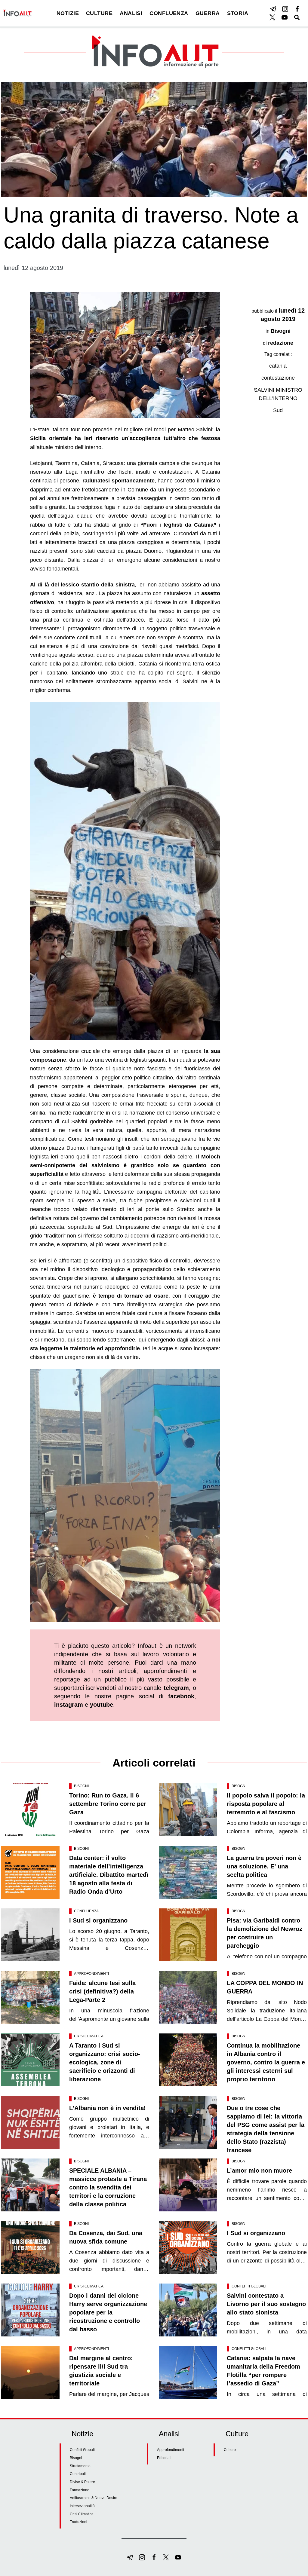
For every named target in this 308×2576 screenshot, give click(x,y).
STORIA (238, 13)
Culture (230, 2450)
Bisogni (281, 331)
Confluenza (86, 1911)
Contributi (78, 2474)
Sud (278, 410)
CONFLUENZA (169, 13)
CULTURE (99, 13)
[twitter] (273, 17)
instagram (69, 1705)
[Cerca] (297, 17)
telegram (176, 1688)
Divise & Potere (82, 2482)
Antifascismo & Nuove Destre (94, 2498)
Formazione (80, 2490)
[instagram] (285, 9)
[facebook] (297, 9)
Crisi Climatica (89, 2036)
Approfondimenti (91, 1974)
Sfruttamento (80, 2466)
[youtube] (285, 17)
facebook (181, 1696)
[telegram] (273, 9)
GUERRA (208, 13)
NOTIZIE (68, 13)
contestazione (278, 378)
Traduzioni (79, 2522)
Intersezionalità (82, 2506)
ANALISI (131, 13)
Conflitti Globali (249, 2286)
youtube (102, 1705)
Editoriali (164, 2458)
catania (278, 366)
